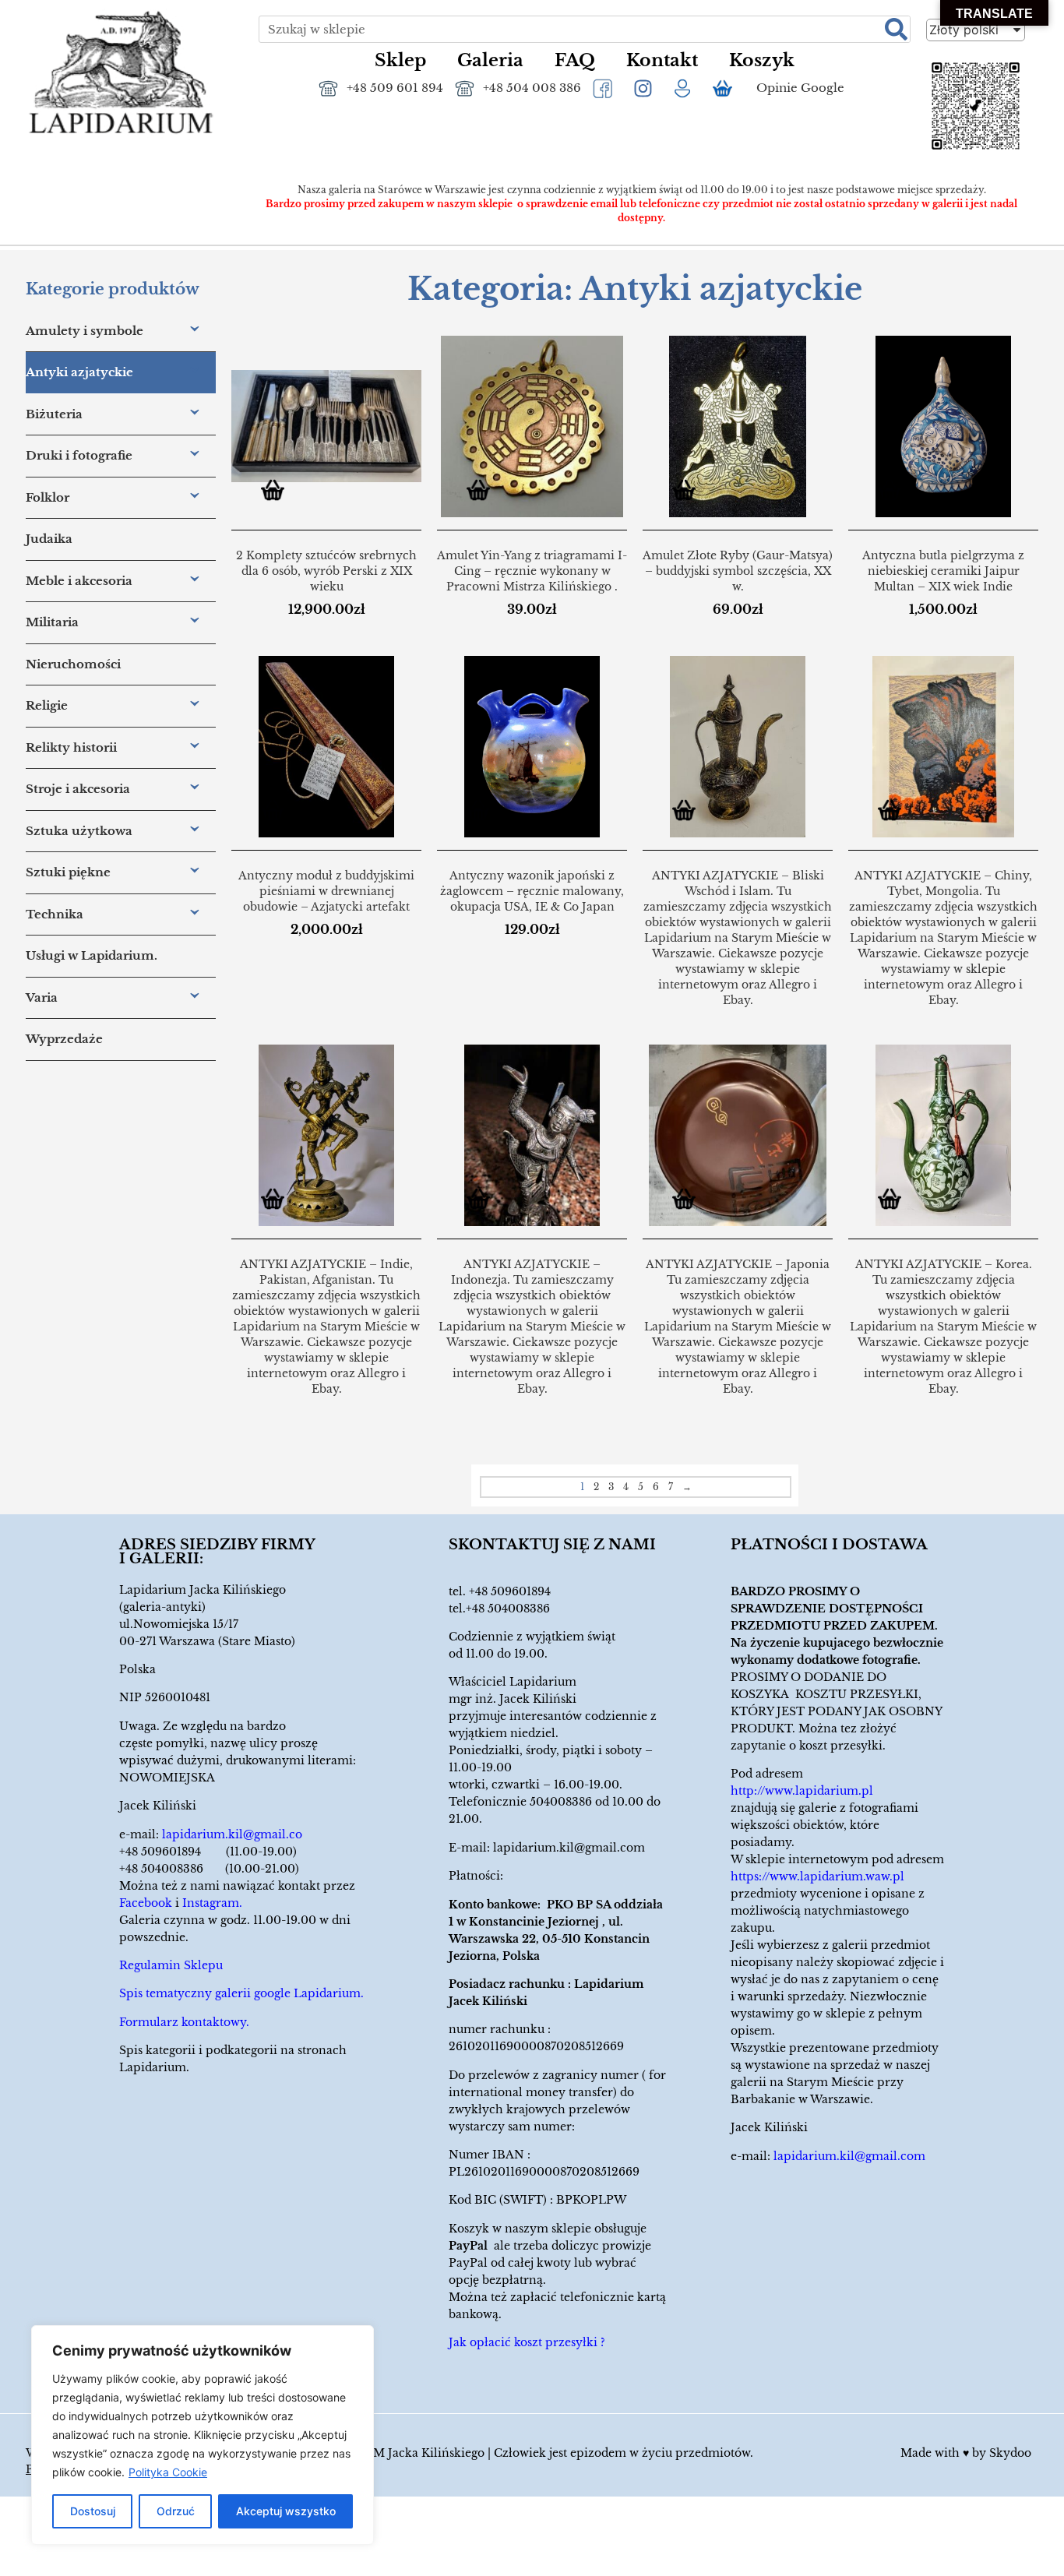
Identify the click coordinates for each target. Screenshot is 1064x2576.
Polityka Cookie (168, 2472)
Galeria (490, 60)
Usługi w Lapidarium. (92, 955)
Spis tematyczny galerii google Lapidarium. (241, 1993)
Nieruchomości (73, 664)
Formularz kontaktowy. (184, 2022)
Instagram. (212, 1903)
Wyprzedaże (64, 1039)
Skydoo (1010, 2453)
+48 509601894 (510, 1591)
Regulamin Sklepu (171, 1965)
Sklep (400, 60)
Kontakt (662, 60)
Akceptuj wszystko (286, 2511)
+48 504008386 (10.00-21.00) (209, 1869)
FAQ (575, 60)
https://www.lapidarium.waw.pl (817, 1876)
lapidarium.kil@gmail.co (232, 1834)
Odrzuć (176, 2511)
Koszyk (762, 60)
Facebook (146, 1903)
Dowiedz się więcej (690, 813)
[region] (203, 2435)
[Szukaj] (896, 29)
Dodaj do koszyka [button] (278, 493)
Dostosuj (93, 2511)
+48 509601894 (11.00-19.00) (208, 1852)
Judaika (49, 539)
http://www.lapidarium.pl (802, 1791)
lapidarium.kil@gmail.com (569, 1848)
